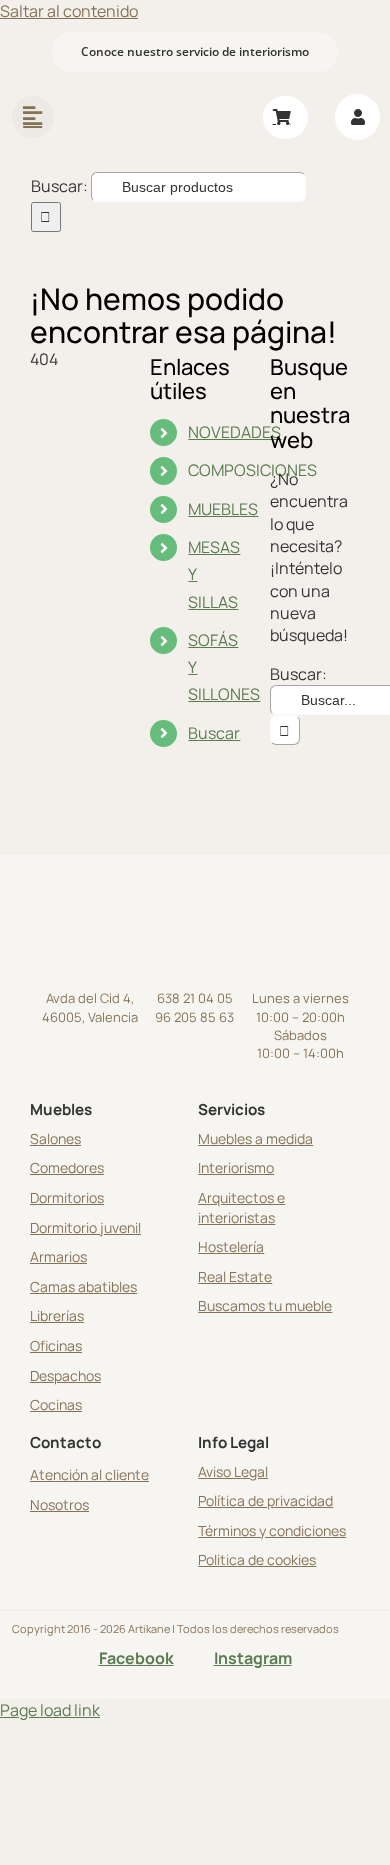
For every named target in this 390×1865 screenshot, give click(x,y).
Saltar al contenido (69, 11)
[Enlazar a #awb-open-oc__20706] (33, 117)
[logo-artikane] (143, 90)
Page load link (50, 1710)
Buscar (214, 733)
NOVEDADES (234, 432)
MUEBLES (223, 509)
